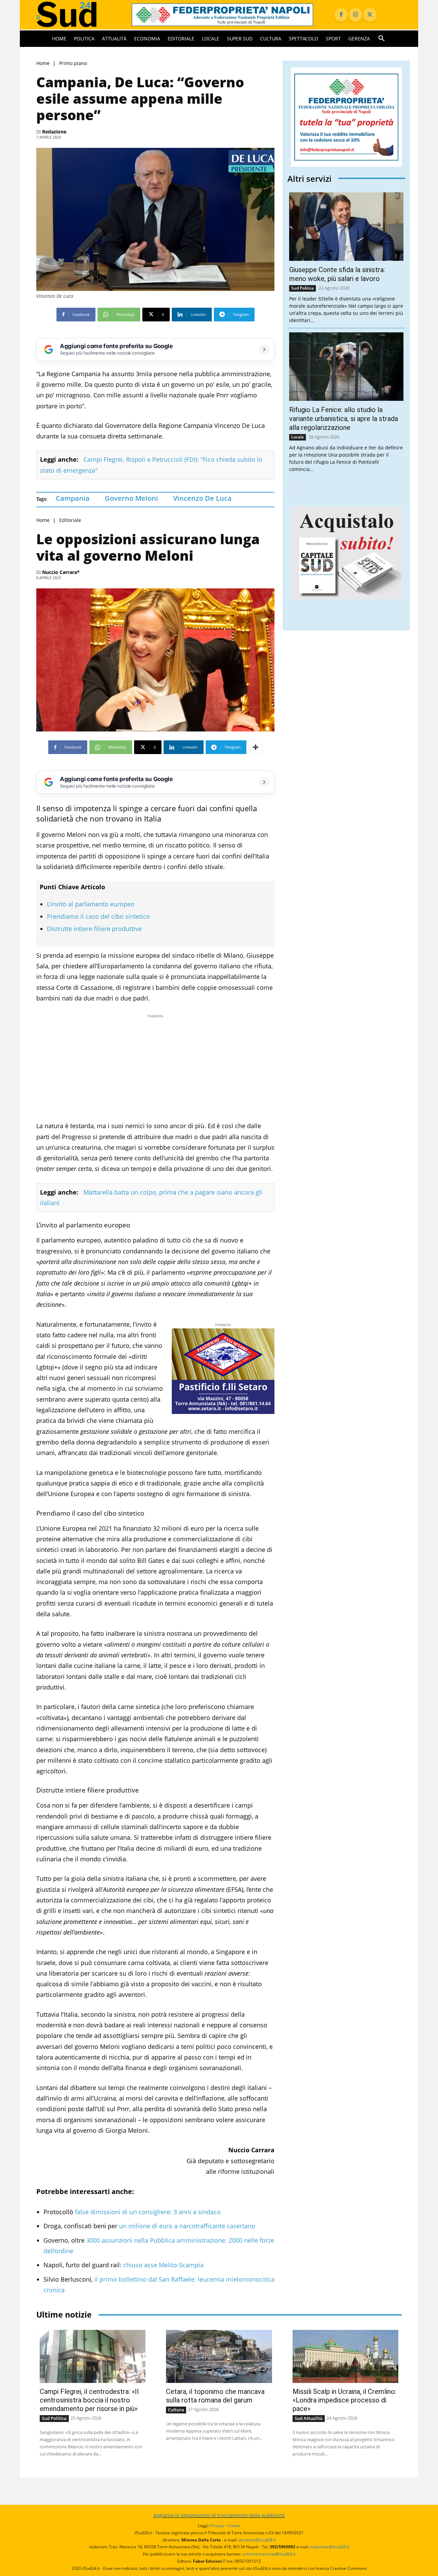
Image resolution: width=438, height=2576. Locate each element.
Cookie (234, 2526)
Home (43, 63)
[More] (256, 747)
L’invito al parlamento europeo (91, 904)
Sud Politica (302, 288)
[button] (382, 39)
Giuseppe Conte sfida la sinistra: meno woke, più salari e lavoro (337, 274)
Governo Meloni (131, 498)
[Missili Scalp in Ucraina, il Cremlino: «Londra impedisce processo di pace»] (345, 2356)
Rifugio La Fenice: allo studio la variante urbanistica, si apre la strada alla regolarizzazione (344, 419)
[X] (370, 15)
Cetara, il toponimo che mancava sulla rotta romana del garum (215, 2396)
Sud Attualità (309, 2418)
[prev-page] (292, 486)
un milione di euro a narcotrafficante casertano (187, 2226)
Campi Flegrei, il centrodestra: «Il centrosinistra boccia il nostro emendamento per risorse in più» (89, 2400)
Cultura (176, 2410)
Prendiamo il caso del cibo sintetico (98, 916)
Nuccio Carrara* (61, 572)
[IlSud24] (76, 15)
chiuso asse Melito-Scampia (163, 2265)
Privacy (217, 2526)
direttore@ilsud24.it (257, 2540)
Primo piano (73, 63)
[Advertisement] (155, 1068)
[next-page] (303, 486)
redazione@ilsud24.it (329, 2547)
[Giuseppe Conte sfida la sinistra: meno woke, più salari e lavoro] (346, 227)
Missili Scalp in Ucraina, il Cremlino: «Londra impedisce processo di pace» (344, 2400)
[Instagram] (356, 15)
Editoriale (70, 520)
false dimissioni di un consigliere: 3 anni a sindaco (148, 2212)
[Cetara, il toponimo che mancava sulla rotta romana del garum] (219, 2356)
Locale (298, 437)
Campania (73, 498)
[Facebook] (341, 15)
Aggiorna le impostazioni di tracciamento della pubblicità (219, 2515)
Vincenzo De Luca (202, 498)
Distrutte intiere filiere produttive (94, 929)
